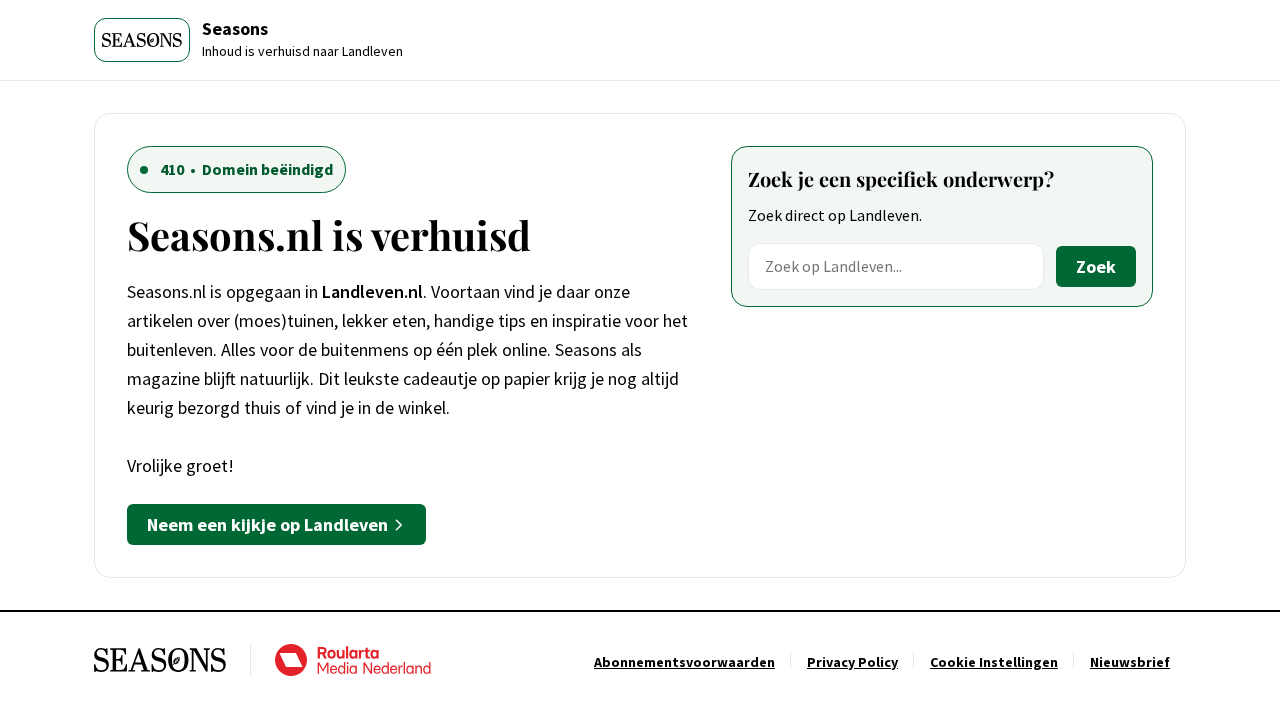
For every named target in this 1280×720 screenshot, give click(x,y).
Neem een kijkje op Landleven (267, 524)
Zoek (1096, 266)
